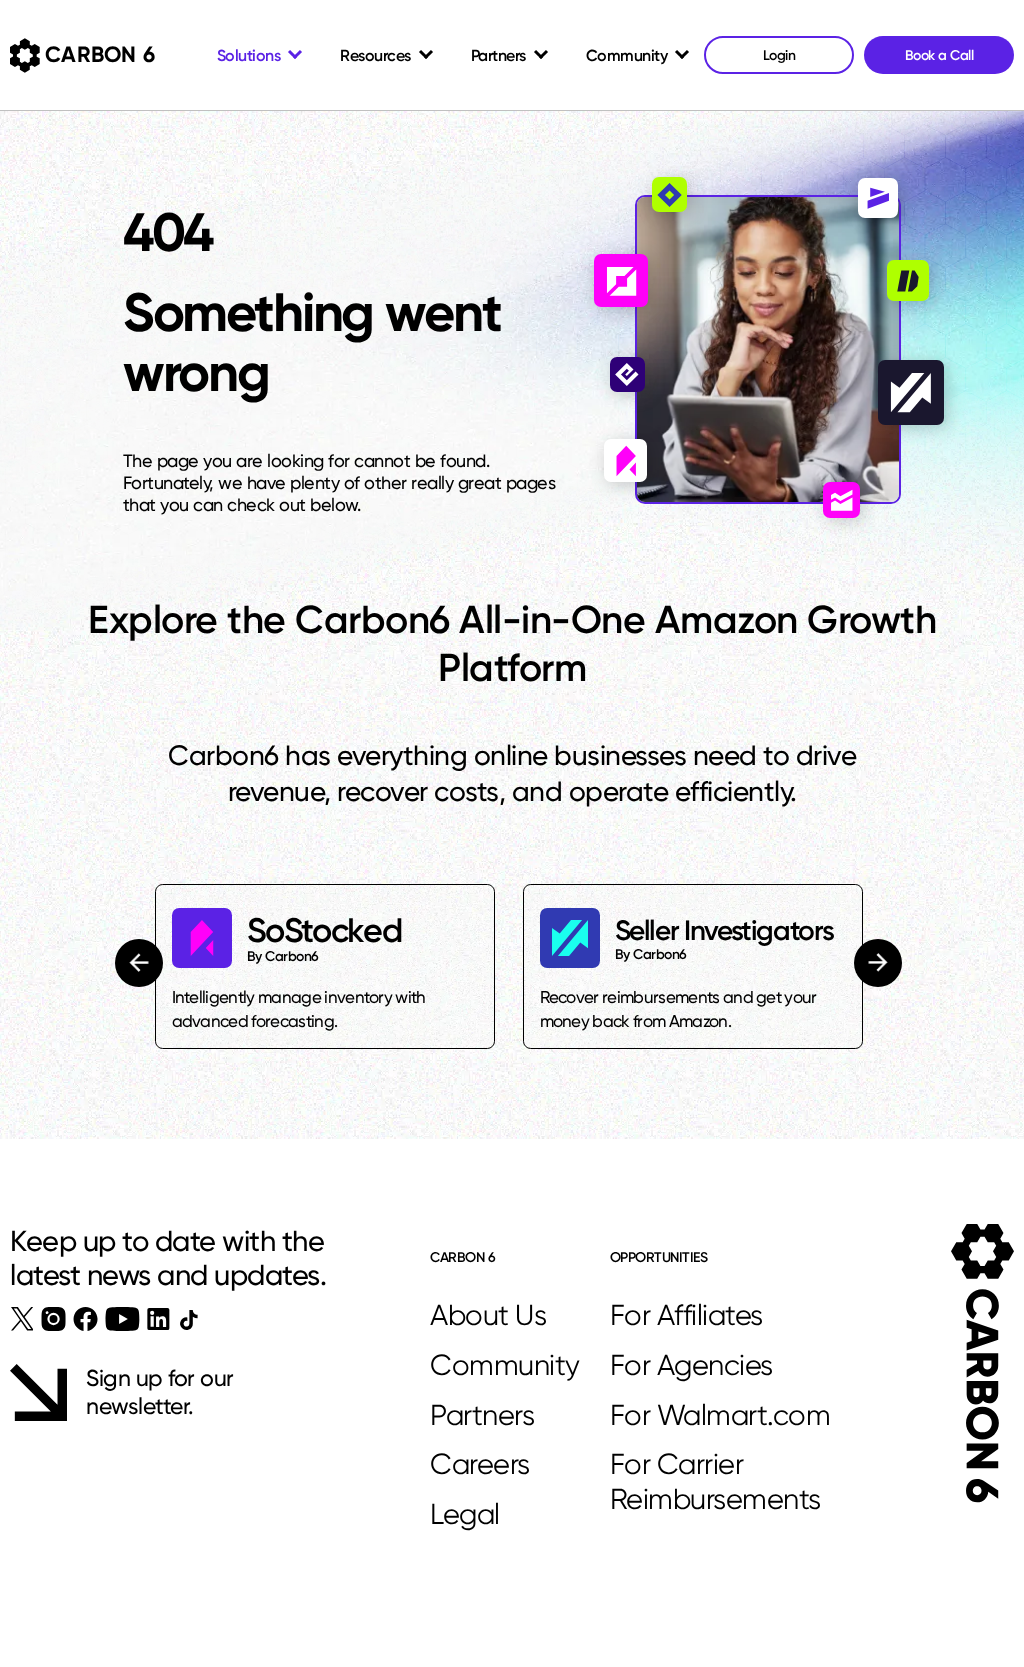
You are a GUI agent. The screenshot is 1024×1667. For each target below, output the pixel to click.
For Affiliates (686, 1315)
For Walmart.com (720, 1415)
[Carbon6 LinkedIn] (158, 1319)
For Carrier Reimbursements (715, 1481)
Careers (480, 1464)
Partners (482, 1415)
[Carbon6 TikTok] (188, 1319)
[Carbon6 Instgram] (53, 1319)
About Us (488, 1315)
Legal (465, 1514)
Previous (142, 962)
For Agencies (691, 1365)
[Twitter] (22, 1319)
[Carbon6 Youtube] (122, 1319)
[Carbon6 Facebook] (85, 1319)
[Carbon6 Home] (982, 1363)
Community (505, 1365)
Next (876, 962)
